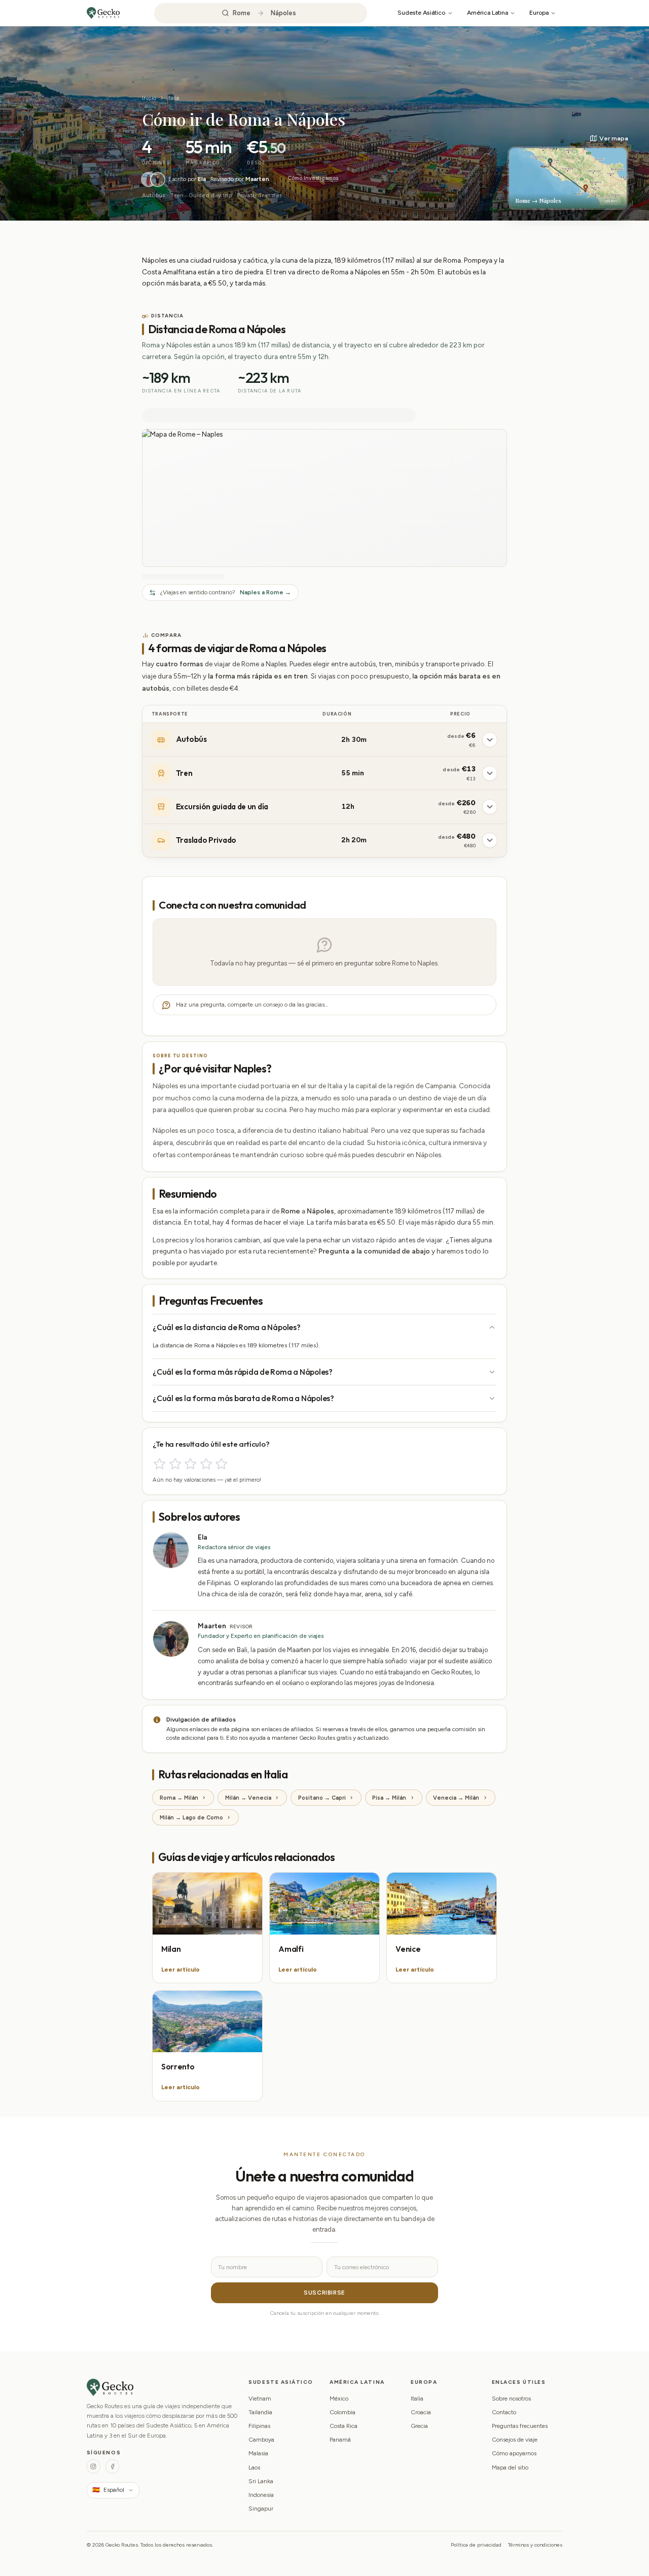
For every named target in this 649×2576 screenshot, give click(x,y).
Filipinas (259, 2426)
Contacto (504, 2412)
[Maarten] (158, 180)
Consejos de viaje (515, 2440)
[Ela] (149, 180)
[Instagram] (94, 2466)
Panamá (340, 2440)
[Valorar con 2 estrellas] (175, 1464)
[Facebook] (112, 2466)
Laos (254, 2467)
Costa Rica (344, 2426)
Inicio (149, 98)
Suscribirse (324, 2293)
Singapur (261, 2509)
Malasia (258, 2453)
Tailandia (260, 2412)
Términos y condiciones (535, 2545)
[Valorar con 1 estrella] (159, 1464)
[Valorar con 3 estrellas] (190, 1464)
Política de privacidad (476, 2545)
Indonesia (261, 2495)
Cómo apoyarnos (514, 2453)
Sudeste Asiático (421, 12)
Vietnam (260, 2399)
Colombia (342, 2412)
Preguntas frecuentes (520, 2426)
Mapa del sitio (510, 2467)
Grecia (419, 2426)
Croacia (421, 2412)
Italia (173, 98)
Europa (539, 12)
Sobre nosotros (511, 2399)
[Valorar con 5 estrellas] (221, 1464)
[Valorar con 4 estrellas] (206, 1464)
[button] (568, 172)
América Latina (488, 12)
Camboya (261, 2440)
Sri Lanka (261, 2481)
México (339, 2399)
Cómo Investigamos (313, 178)
